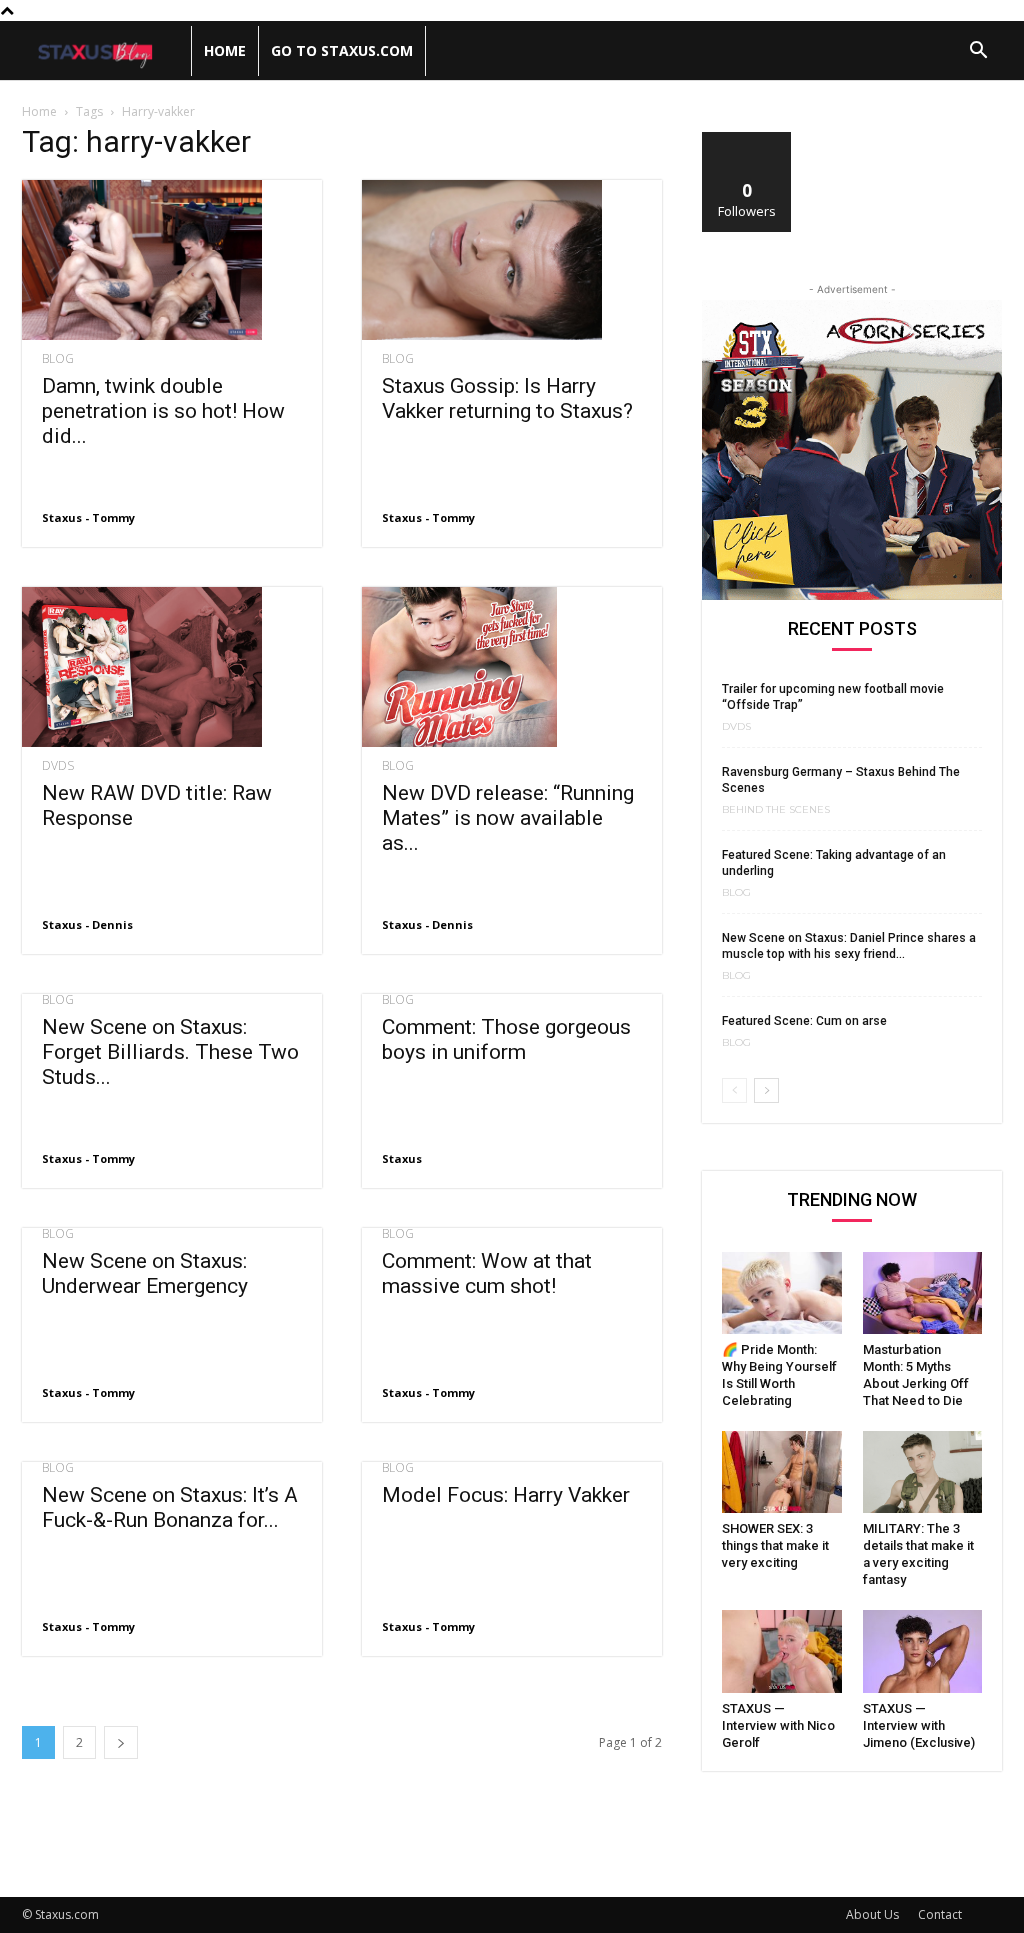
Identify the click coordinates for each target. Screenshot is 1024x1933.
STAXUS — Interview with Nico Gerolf (778, 1725)
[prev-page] (734, 1090)
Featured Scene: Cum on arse (804, 1021)
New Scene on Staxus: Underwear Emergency (145, 1273)
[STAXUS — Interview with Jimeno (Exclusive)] (923, 1651)
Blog (58, 359)
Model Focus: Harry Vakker (506, 1495)
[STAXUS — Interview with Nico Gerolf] (782, 1651)
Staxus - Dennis (87, 924)
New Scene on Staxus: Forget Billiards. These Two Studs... (170, 1052)
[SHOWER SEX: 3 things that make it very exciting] (782, 1472)
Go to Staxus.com (342, 50)
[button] (978, 52)
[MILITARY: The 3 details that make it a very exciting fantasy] (923, 1472)
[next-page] (121, 1742)
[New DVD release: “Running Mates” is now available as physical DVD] (512, 667)
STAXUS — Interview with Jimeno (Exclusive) (919, 1725)
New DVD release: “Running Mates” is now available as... (508, 818)
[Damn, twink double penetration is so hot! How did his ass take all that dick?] (172, 260)
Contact (940, 1914)
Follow (747, 139)
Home (225, 50)
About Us (872, 1914)
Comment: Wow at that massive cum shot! (487, 1273)
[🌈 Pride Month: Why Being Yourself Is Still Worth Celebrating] (782, 1293)
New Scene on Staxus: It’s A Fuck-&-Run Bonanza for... (170, 1507)
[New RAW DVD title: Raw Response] (172, 667)
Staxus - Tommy (88, 517)
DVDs (58, 766)
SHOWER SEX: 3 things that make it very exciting (775, 1545)
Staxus (402, 1158)
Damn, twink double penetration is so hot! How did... (163, 411)
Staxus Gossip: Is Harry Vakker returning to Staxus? (507, 398)
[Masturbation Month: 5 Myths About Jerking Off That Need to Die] (923, 1293)
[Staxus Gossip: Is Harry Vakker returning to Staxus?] (512, 260)
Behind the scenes (776, 810)
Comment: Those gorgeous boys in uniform (506, 1039)
